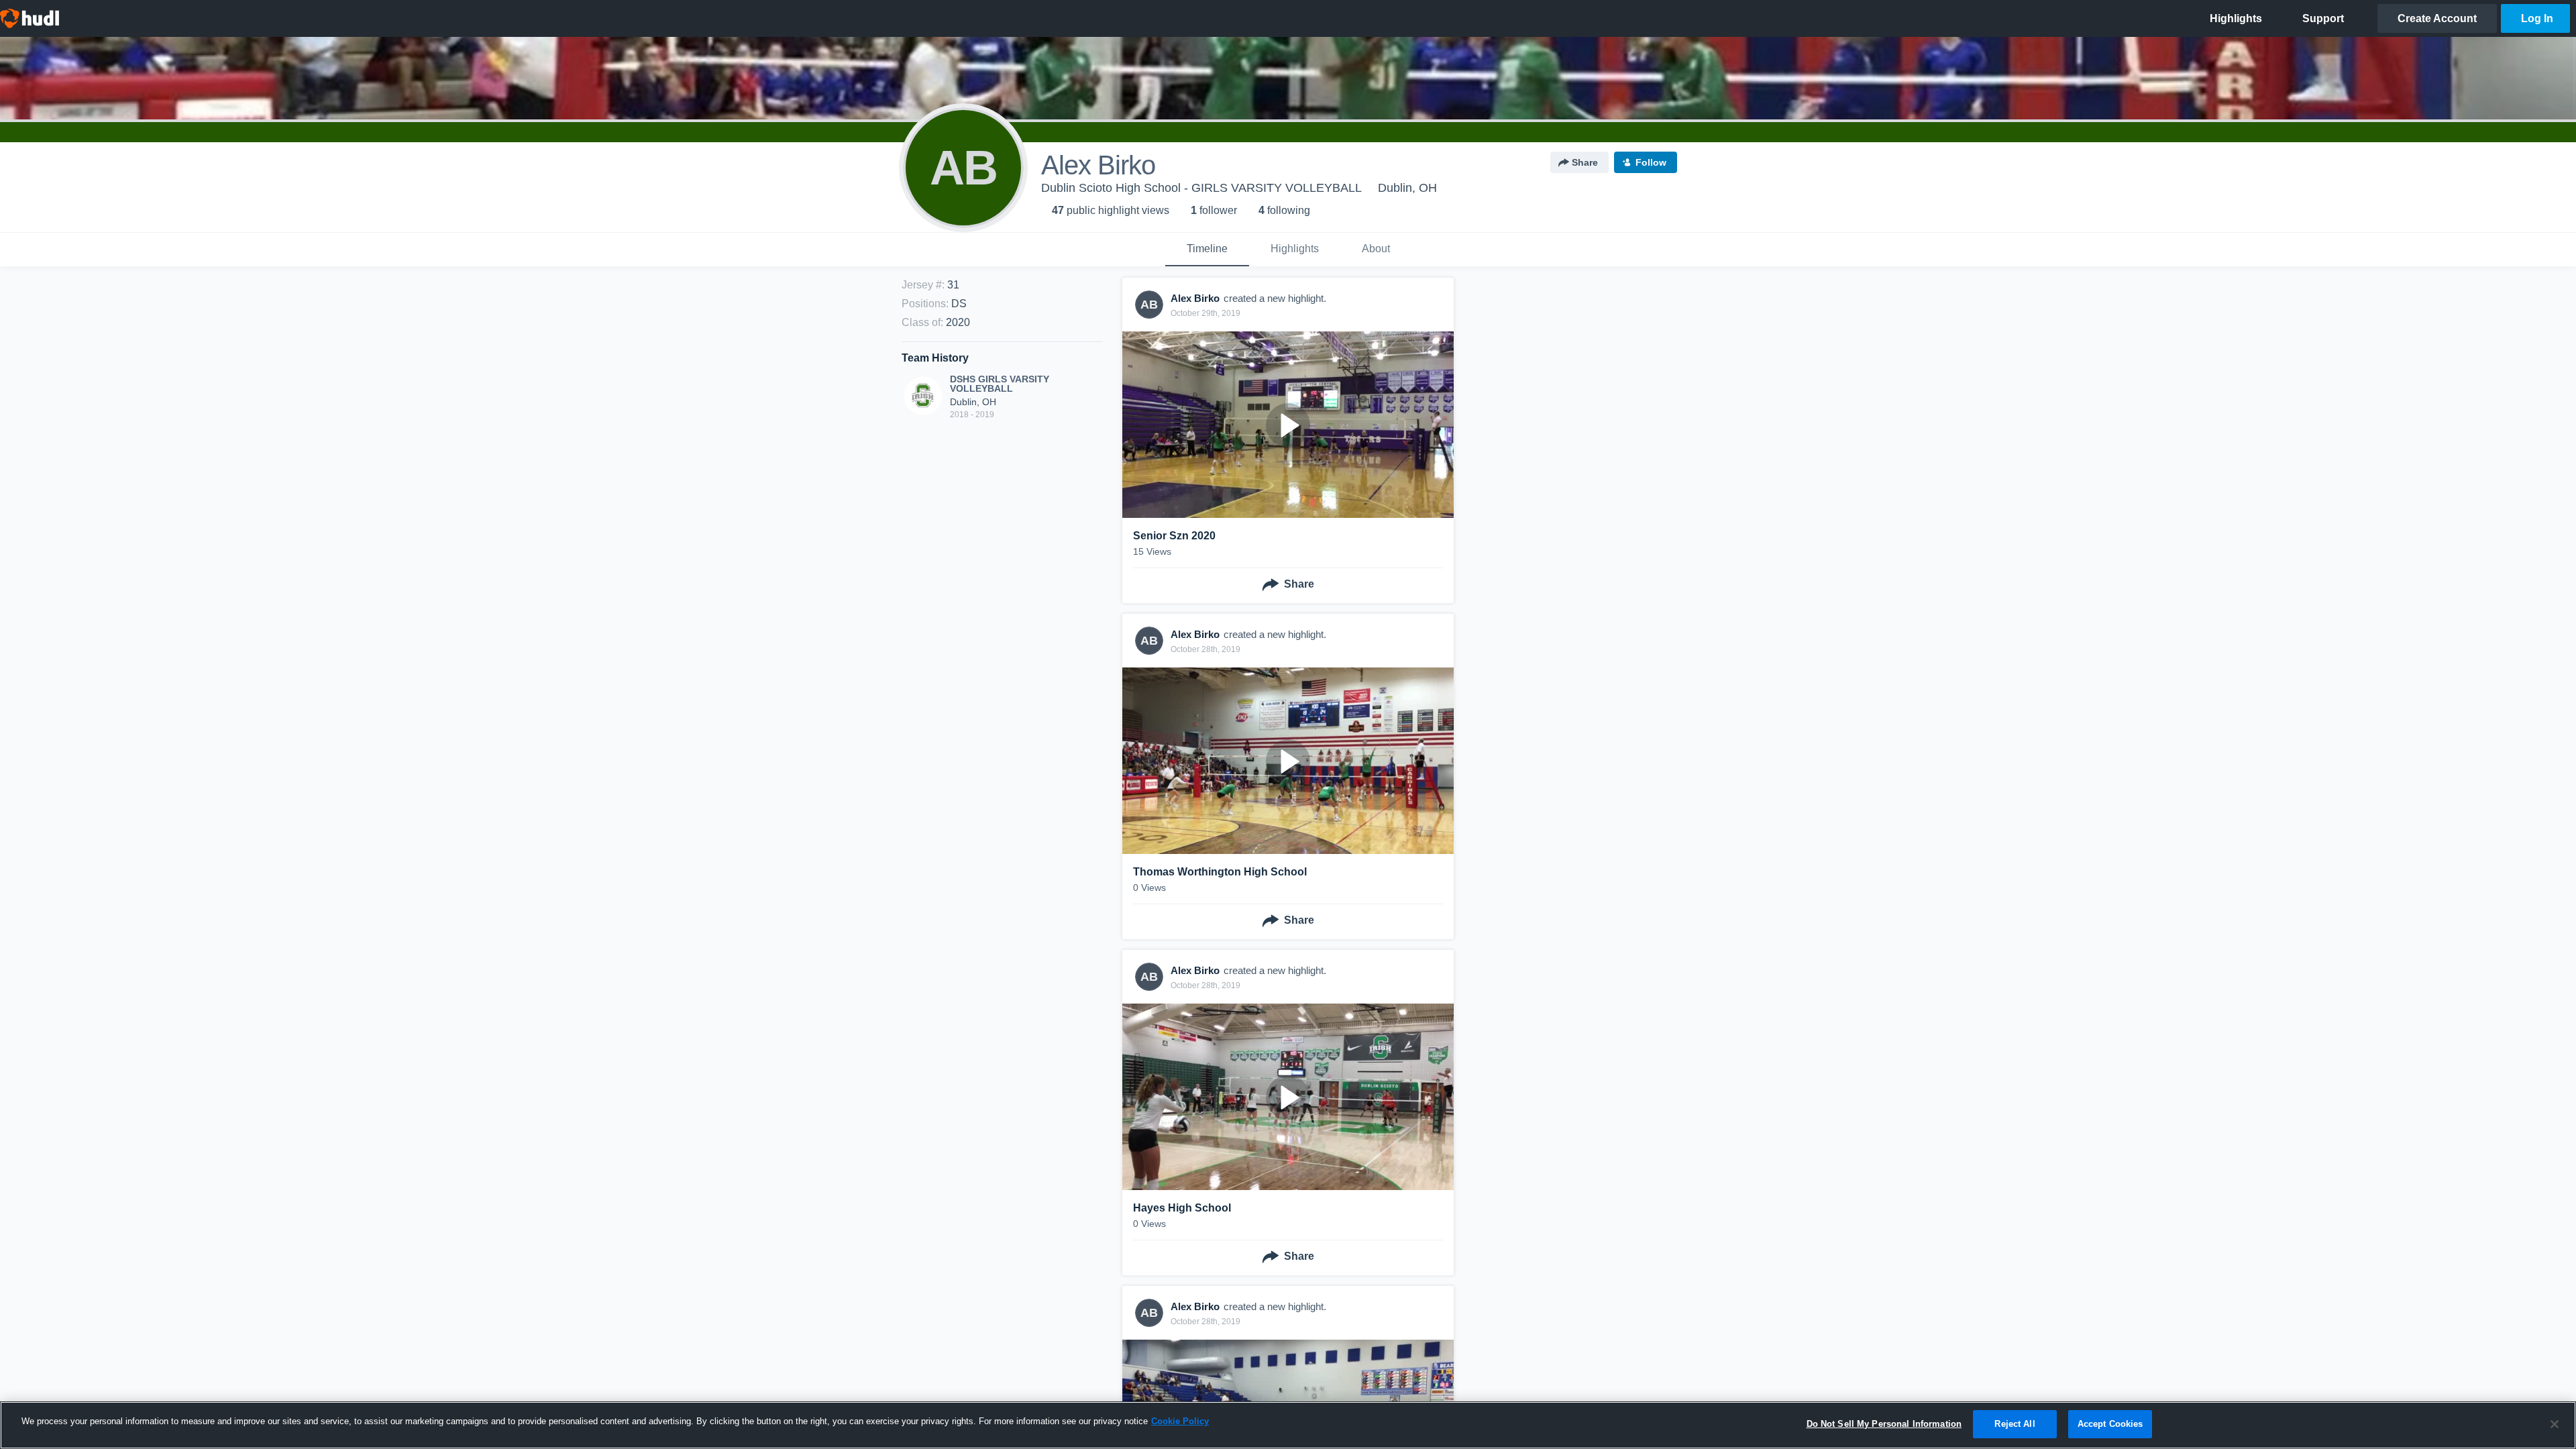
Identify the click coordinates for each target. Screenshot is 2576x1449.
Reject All (2015, 1424)
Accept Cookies (2110, 1424)
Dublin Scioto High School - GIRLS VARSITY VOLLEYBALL (1201, 188)
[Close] (2555, 1424)
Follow (1651, 162)
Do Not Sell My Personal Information (1884, 1424)
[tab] (1207, 250)
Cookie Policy (1180, 1421)
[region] (1288, 1425)
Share (1585, 162)
